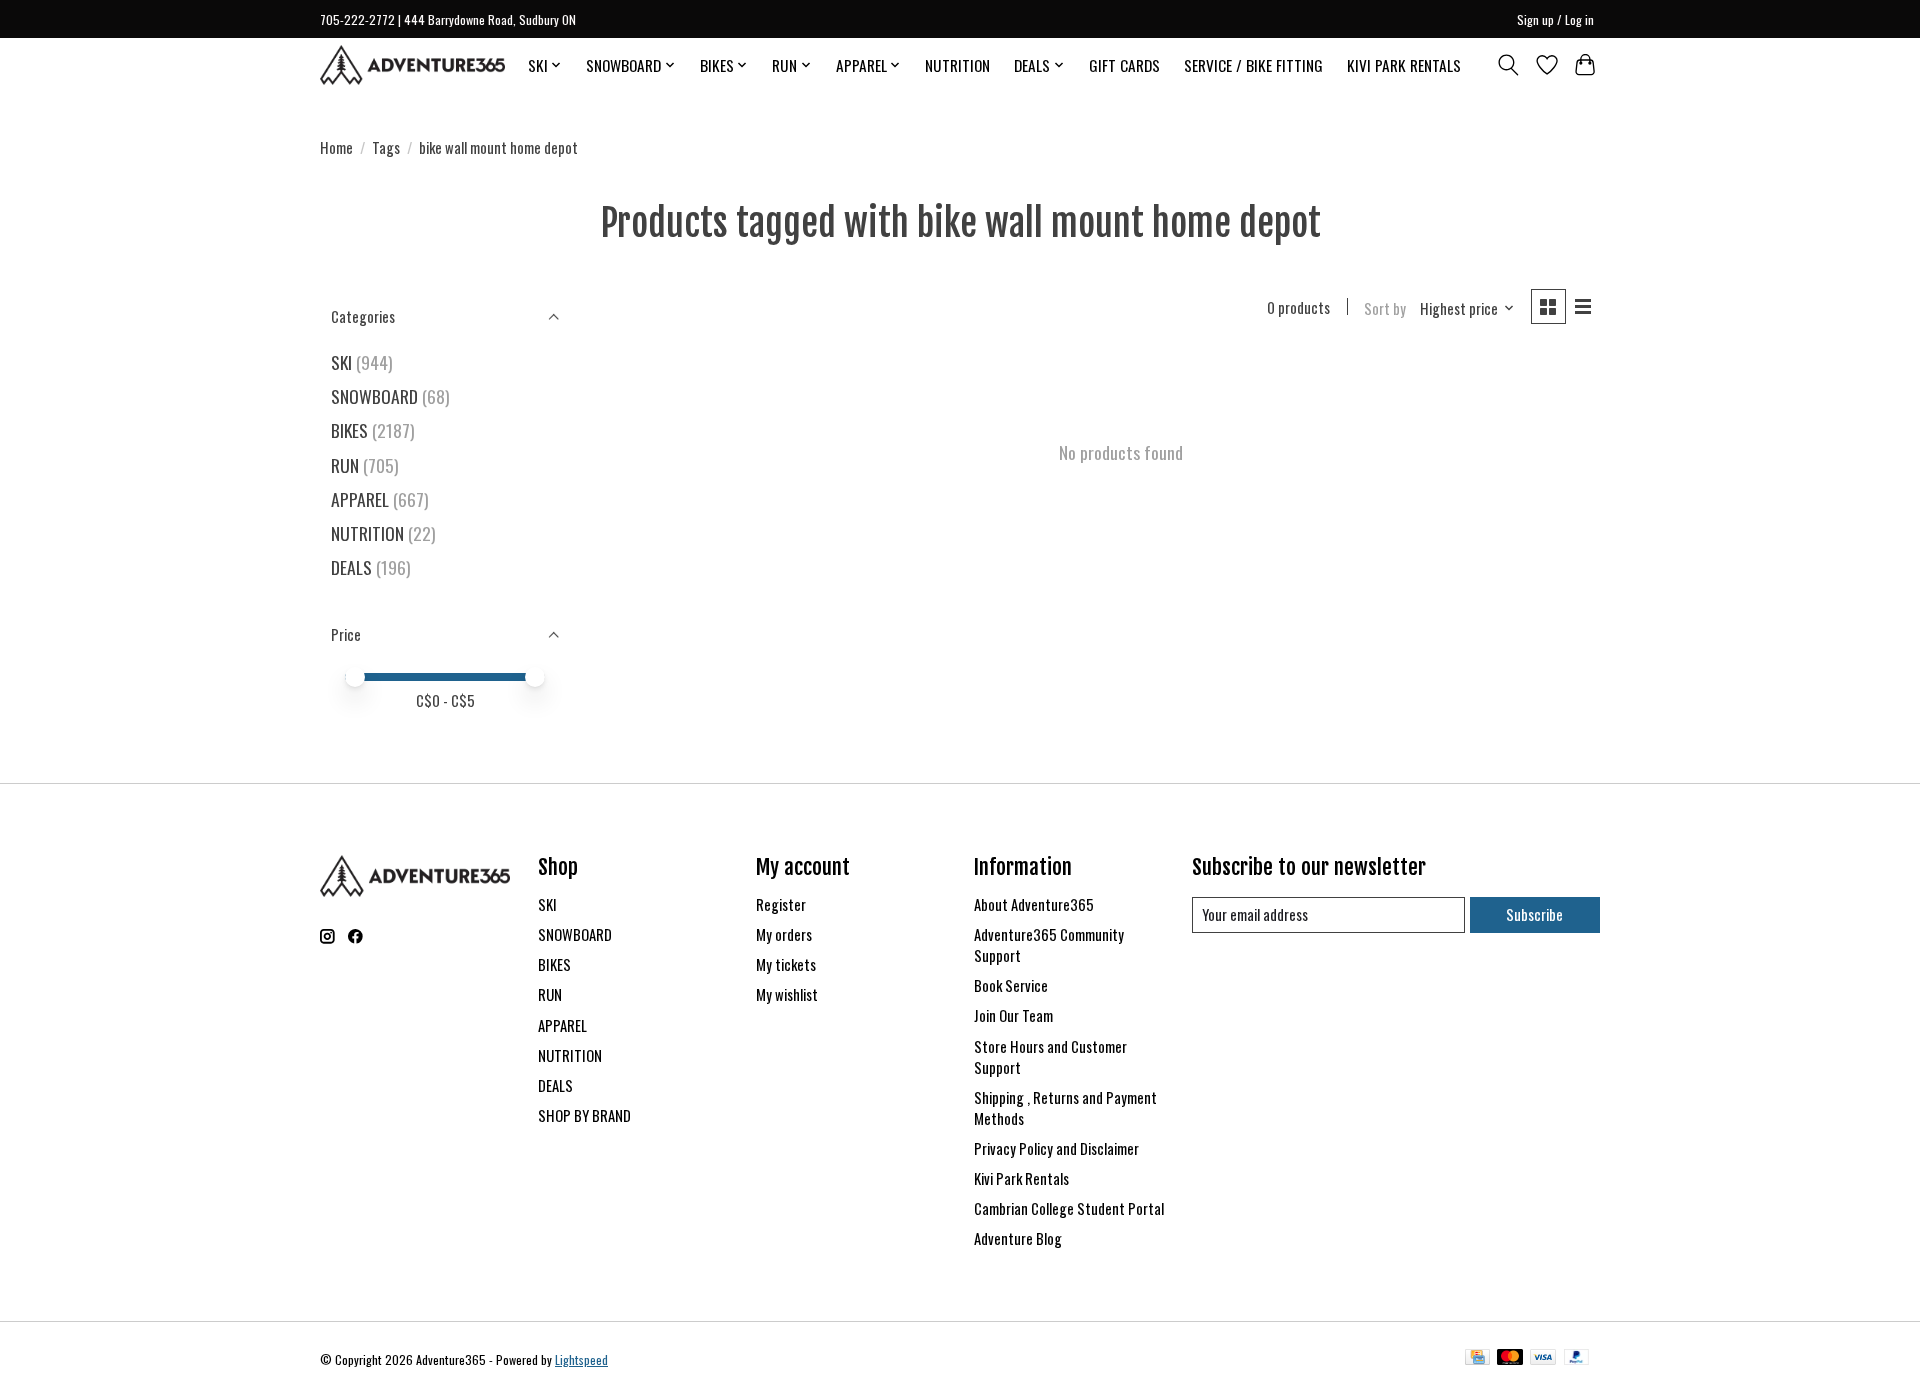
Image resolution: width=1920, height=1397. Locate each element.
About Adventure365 (1034, 904)
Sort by (1385, 308)
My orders (784, 934)
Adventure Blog (1018, 1238)
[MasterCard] (1510, 1359)
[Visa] (1543, 1359)
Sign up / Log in (1555, 19)
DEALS (351, 567)
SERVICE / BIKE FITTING (1253, 65)
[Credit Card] (1477, 1359)
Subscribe (1534, 914)
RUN (345, 465)
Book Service (1011, 985)
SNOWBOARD (374, 396)
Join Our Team (1013, 1015)
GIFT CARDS (1124, 65)
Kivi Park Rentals (1021, 1178)
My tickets (786, 964)
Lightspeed (581, 1359)
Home (336, 147)
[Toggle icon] (1508, 65)
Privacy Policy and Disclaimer (1056, 1148)
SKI (341, 362)
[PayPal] (1577, 1359)
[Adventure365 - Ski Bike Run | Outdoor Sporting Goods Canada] (412, 65)
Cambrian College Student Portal (1069, 1208)
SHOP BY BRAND (584, 1115)
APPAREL (360, 499)
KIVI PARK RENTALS (1404, 65)
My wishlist (787, 994)
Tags (386, 147)
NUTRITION (957, 65)
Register (781, 904)
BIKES (349, 430)
